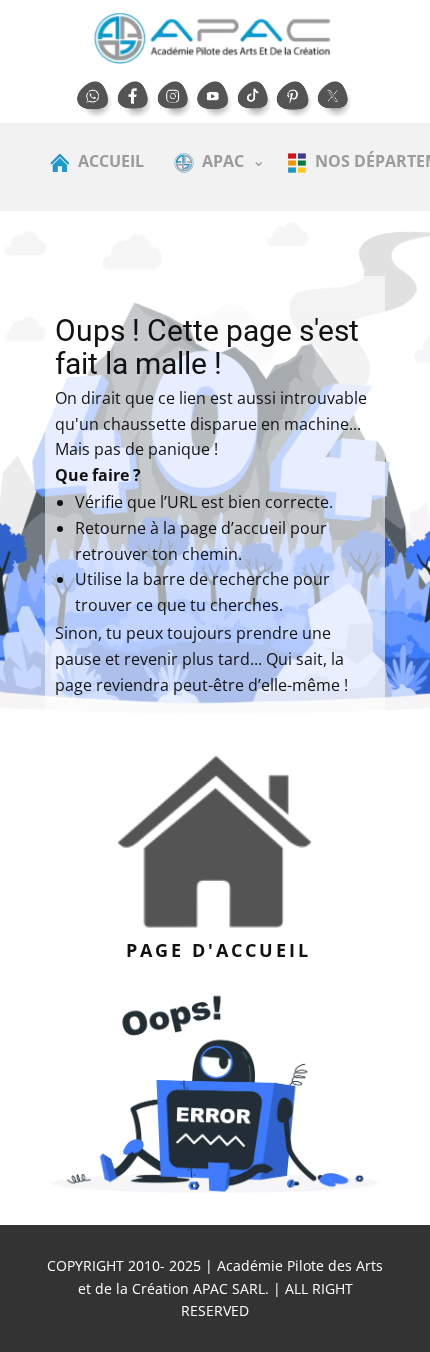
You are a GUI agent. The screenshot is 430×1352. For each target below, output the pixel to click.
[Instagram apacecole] (175, 100)
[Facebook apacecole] (135, 100)
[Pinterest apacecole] (295, 100)
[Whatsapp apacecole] (95, 100)
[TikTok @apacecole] (255, 100)
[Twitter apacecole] (335, 100)
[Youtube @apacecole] (215, 100)
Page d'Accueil (214, 950)
